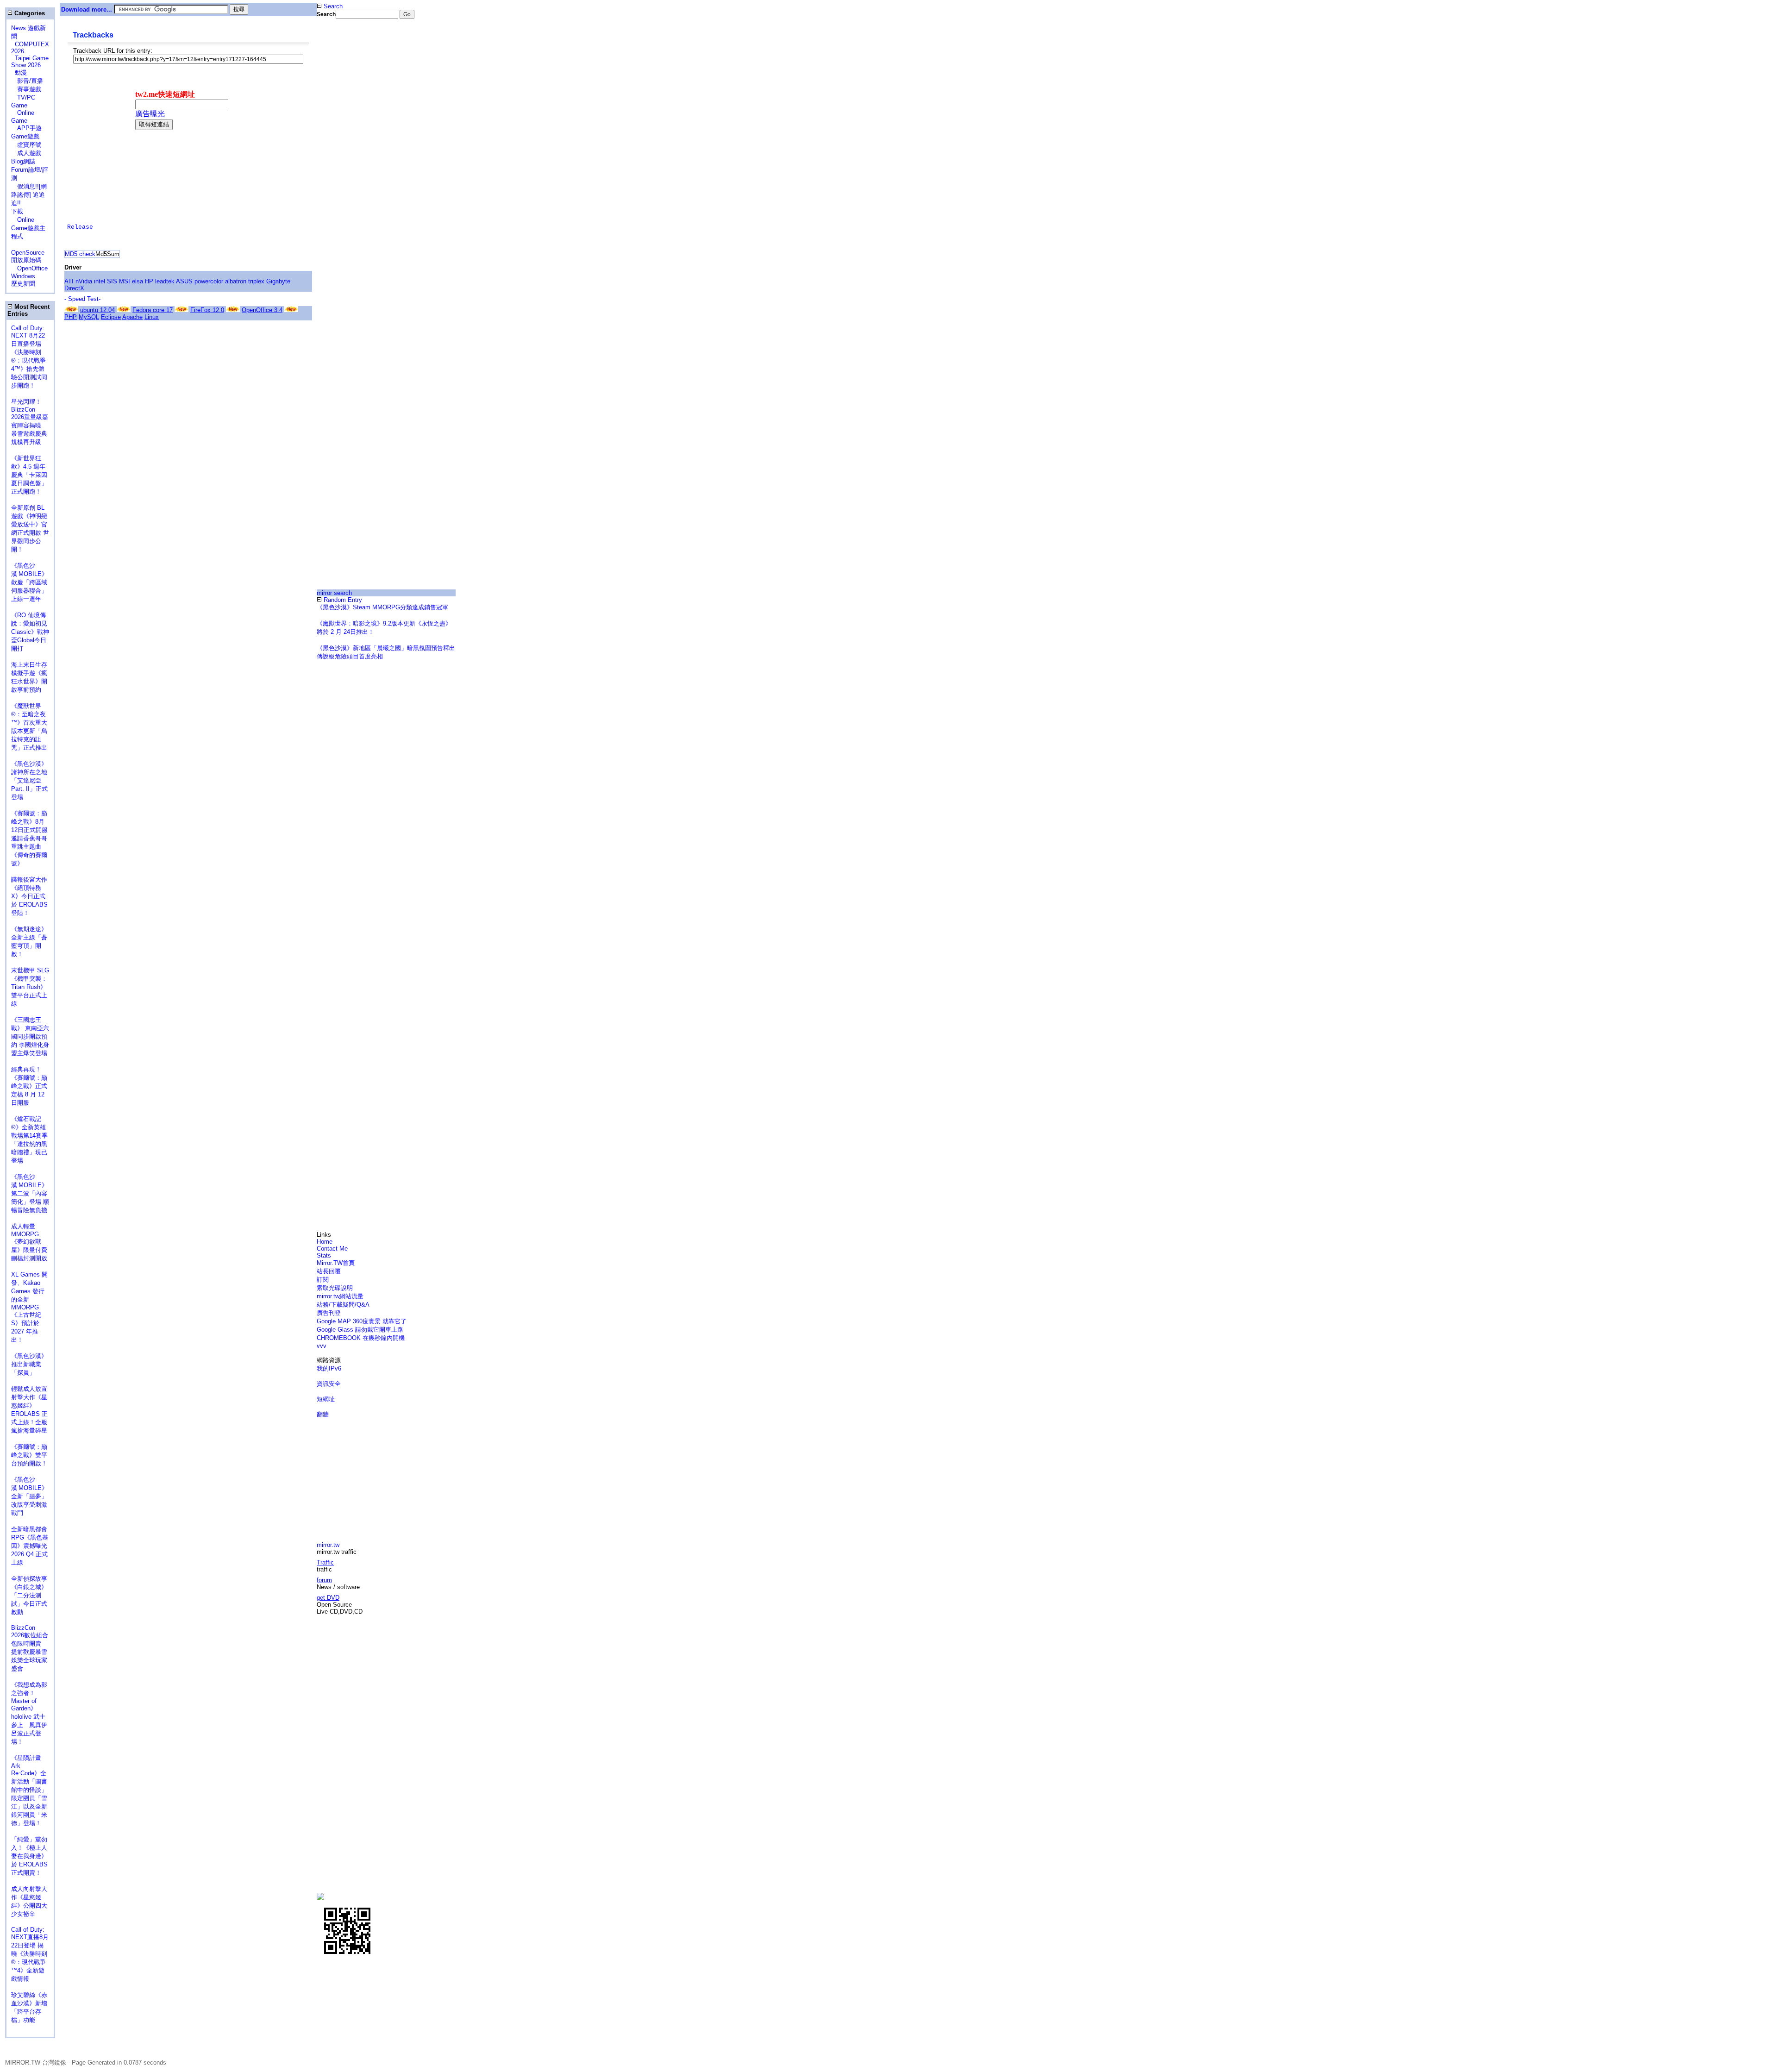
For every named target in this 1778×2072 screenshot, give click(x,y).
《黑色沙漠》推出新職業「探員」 (29, 1364)
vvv (322, 1346)
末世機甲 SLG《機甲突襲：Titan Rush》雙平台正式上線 (30, 987)
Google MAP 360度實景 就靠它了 (362, 1321)
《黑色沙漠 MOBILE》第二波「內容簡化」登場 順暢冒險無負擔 (30, 1193)
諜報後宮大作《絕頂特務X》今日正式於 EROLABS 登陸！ (29, 896)
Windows (23, 276)
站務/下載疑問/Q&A (343, 1305)
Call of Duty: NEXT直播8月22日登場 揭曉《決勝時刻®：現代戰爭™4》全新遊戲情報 (30, 1954)
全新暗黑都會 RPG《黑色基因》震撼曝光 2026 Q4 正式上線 (30, 1546)
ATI (69, 281)
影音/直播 (27, 81)
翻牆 (323, 1414)
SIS (112, 281)
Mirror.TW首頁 (336, 1263)
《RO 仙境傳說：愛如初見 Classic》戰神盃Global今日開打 (30, 632)
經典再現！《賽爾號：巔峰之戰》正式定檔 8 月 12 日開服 (29, 1086)
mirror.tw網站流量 (340, 1296)
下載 (17, 211)
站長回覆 (329, 1271)
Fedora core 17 (153, 310)
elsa (138, 281)
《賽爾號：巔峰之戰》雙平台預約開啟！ (29, 1455)
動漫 (21, 72)
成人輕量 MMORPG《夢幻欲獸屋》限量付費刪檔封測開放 (29, 1242)
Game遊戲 (25, 136)
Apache (132, 317)
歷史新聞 (23, 284)
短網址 (326, 1399)
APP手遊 (26, 128)
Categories (29, 13)
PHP (71, 317)
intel (100, 281)
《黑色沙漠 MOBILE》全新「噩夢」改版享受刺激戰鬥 (29, 1496)
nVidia (84, 281)
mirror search (334, 593)
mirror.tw (328, 1545)
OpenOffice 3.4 (262, 310)
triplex (256, 281)
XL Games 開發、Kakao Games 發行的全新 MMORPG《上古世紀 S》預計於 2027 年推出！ (29, 1307)
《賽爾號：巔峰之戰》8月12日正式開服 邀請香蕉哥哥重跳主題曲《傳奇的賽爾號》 (29, 838)
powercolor (209, 281)
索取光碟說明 (335, 1288)
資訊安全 (329, 1384)
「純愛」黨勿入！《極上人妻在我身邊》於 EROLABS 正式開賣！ (29, 1856)
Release (80, 227)
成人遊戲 (26, 153)
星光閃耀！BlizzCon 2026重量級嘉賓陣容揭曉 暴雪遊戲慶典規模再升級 (30, 422)
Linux (152, 317)
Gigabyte (278, 281)
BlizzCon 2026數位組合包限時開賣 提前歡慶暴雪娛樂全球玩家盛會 (30, 1648)
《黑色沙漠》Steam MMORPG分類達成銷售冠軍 (382, 607)
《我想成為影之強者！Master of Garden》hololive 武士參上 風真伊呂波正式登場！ (29, 1713)
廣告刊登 (329, 1313)
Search (332, 6)
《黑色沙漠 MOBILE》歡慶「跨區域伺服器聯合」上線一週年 (29, 582)
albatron (236, 281)
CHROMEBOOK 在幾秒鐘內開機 (361, 1338)
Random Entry (342, 600)
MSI (125, 281)
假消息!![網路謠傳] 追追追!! (29, 195)
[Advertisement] (348, 173)
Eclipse (111, 317)
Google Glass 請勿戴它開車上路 (360, 1330)
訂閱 (323, 1280)
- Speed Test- (82, 299)
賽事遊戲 (26, 89)
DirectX (74, 288)
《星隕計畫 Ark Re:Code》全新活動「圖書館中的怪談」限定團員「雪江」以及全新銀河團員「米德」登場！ (29, 1790)
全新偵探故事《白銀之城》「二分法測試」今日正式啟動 (29, 1595)
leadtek (165, 281)
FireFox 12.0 (207, 310)
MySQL (89, 317)
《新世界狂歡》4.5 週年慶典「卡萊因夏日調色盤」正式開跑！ (29, 475)
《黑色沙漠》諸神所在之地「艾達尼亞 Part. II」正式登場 (29, 780)
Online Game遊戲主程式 (28, 228)
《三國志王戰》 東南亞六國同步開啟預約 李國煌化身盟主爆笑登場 (30, 1036)
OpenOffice (29, 268)
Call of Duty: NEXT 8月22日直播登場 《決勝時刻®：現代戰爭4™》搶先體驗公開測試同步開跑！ (29, 357)
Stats (324, 1255)
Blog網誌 (23, 161)
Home (325, 1242)
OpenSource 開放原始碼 (28, 252)
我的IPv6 (329, 1368)
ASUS (184, 281)
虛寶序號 (26, 145)
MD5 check (80, 254)
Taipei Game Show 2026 (30, 62)
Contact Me (332, 1249)
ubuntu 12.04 (97, 310)
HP (149, 281)
